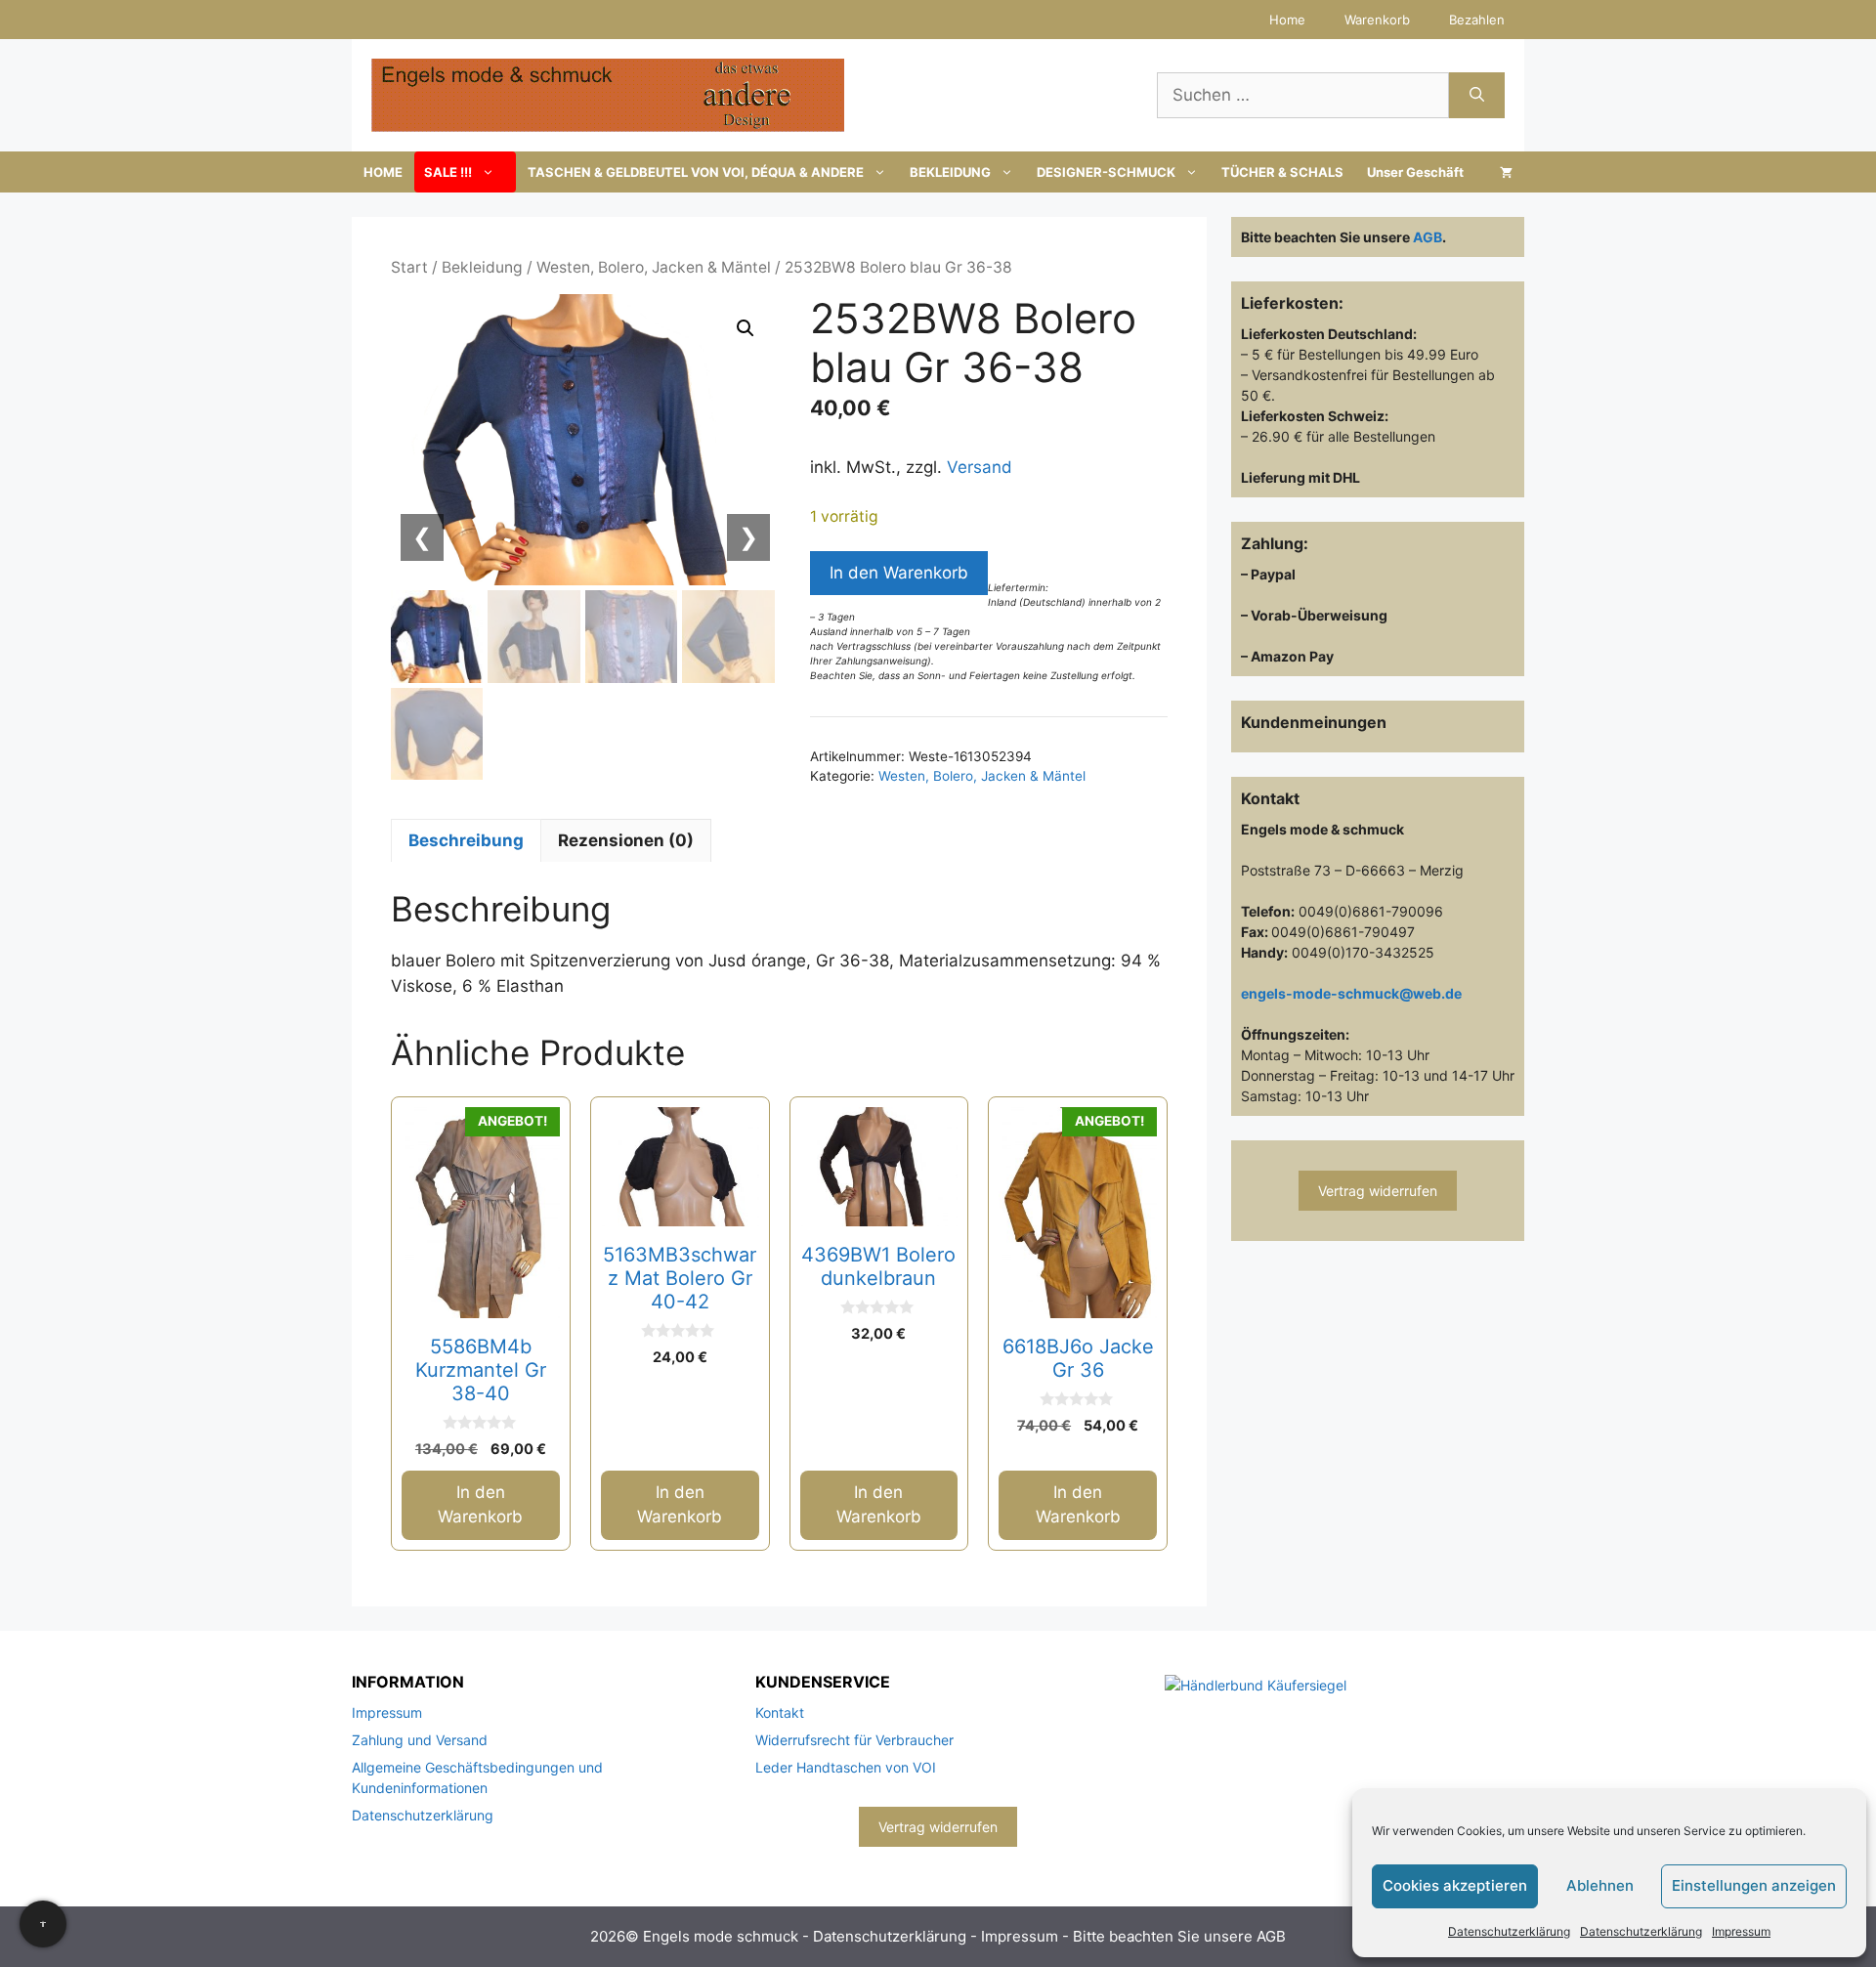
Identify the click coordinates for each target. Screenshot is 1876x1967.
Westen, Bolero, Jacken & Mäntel (654, 267)
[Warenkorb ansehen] (1506, 172)
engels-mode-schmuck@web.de (1351, 993)
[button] (746, 328)
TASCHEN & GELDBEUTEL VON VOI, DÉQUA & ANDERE (696, 172)
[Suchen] (1477, 96)
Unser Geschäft (1415, 172)
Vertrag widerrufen (1378, 1191)
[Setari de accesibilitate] (43, 1924)
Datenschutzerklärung (1509, 1931)
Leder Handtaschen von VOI (846, 1767)
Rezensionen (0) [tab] (626, 840)
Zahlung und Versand (420, 1740)
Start (409, 267)
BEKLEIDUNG (950, 172)
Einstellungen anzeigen (1754, 1885)
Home (1287, 20)
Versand (980, 467)
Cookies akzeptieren (1455, 1885)
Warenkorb (1377, 20)
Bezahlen (1477, 20)
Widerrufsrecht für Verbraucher (854, 1740)
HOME (383, 172)
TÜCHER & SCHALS (1282, 172)
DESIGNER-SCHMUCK (1106, 172)
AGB (1428, 237)
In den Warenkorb (899, 573)
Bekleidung (482, 267)
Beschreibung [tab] (466, 840)
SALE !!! (448, 172)
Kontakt (780, 1712)
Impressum (1741, 1931)
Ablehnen (1600, 1885)
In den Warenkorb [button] (480, 1505)
